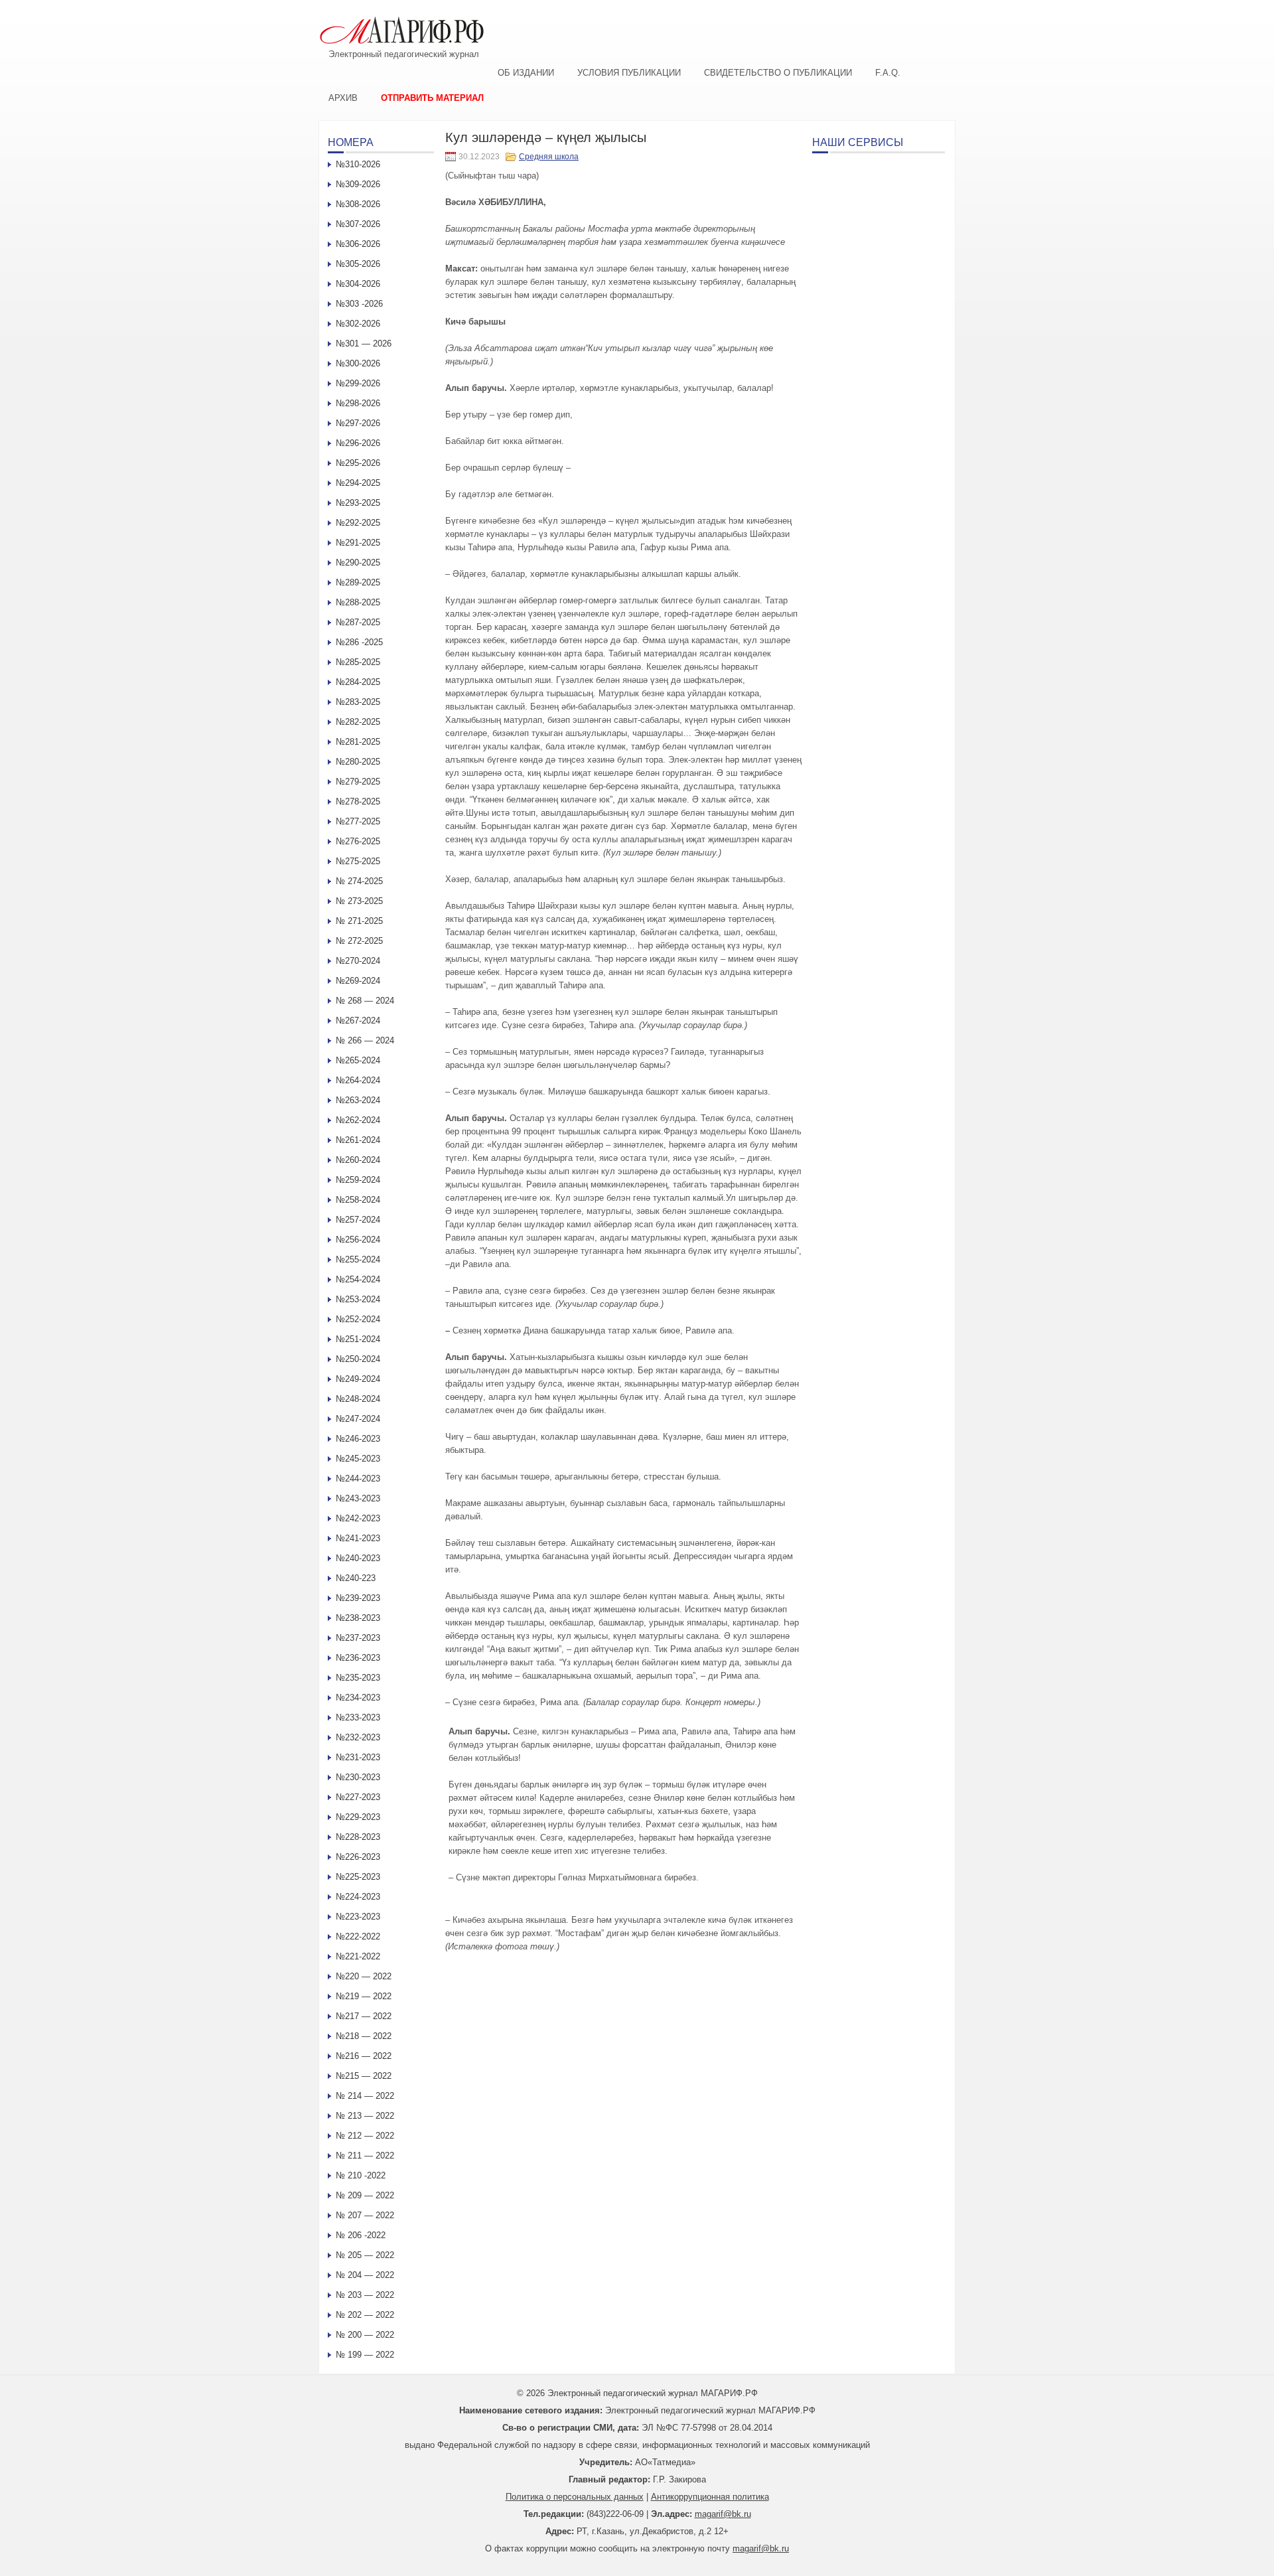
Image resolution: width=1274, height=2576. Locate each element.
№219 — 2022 (364, 1996)
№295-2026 (358, 463)
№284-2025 (358, 682)
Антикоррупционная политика (710, 2497)
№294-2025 (358, 483)
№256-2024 (358, 1240)
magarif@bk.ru (723, 2514)
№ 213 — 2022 (365, 2116)
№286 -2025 (359, 642)
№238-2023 (358, 1618)
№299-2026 (358, 383)
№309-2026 (358, 184)
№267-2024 (358, 1021)
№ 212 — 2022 (365, 2136)
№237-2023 (358, 1638)
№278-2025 (358, 801)
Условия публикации (629, 73)
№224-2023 (358, 1897)
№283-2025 (358, 702)
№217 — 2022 (364, 2016)
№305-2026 (358, 264)
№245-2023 (358, 1459)
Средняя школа (549, 157)
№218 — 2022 (364, 2036)
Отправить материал (432, 98)
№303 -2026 (359, 304)
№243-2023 (358, 1498)
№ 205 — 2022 (365, 2255)
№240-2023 (358, 1558)
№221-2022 (358, 1956)
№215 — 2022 (364, 2076)
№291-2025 (358, 543)
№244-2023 (358, 1478)
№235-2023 (358, 1678)
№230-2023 (358, 1777)
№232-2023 (358, 1737)
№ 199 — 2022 (365, 2355)
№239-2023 (358, 1598)
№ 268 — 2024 (365, 1001)
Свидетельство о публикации (778, 73)
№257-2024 (358, 1220)
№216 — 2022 (364, 2056)
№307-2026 (358, 224)
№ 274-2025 (359, 881)
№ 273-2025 (359, 901)
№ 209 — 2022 (365, 2195)
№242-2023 (358, 1518)
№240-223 (356, 1578)
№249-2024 (358, 1379)
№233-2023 (358, 1717)
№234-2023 (358, 1698)
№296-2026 (358, 443)
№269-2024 (358, 981)
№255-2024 (358, 1259)
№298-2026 (358, 403)
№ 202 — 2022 (365, 2315)
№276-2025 (358, 841)
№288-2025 (358, 602)
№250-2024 (358, 1359)
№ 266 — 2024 (365, 1040)
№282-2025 (358, 722)
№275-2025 (358, 861)
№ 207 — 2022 (365, 2215)
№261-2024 (358, 1140)
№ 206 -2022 (361, 2235)
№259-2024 (358, 1180)
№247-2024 (358, 1419)
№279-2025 (358, 782)
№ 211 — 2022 (365, 2156)
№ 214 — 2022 (365, 2096)
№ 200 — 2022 (365, 2335)
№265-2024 (358, 1060)
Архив (343, 98)
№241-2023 (358, 1538)
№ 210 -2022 (361, 2175)
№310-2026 (358, 164)
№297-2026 (358, 423)
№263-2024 (358, 1100)
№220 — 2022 (364, 1976)
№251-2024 (358, 1339)
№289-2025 (358, 582)
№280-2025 (358, 762)
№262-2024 (358, 1120)
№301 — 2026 (364, 343)
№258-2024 (358, 1200)
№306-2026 (358, 244)
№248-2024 (358, 1399)
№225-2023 (358, 1877)
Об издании (526, 73)
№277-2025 (358, 821)
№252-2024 (358, 1319)
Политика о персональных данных (575, 2497)
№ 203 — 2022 (365, 2295)
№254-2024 (358, 1279)
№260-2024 (358, 1160)
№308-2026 (358, 204)
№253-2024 (358, 1299)
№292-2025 (358, 523)
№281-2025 (358, 742)
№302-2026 (358, 324)
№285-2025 (358, 662)
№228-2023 (358, 1837)
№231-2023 (358, 1757)
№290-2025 (358, 563)
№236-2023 (358, 1658)
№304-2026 (358, 284)
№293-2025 (358, 503)
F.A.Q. (888, 73)
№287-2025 (358, 622)
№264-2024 (358, 1080)
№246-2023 (358, 1439)
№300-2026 (358, 363)
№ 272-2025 (359, 941)
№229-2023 (358, 1817)
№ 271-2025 (359, 921)
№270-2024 (358, 961)
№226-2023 (358, 1857)
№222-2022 (358, 1936)
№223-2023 (358, 1917)
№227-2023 (358, 1797)
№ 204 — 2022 (365, 2275)
